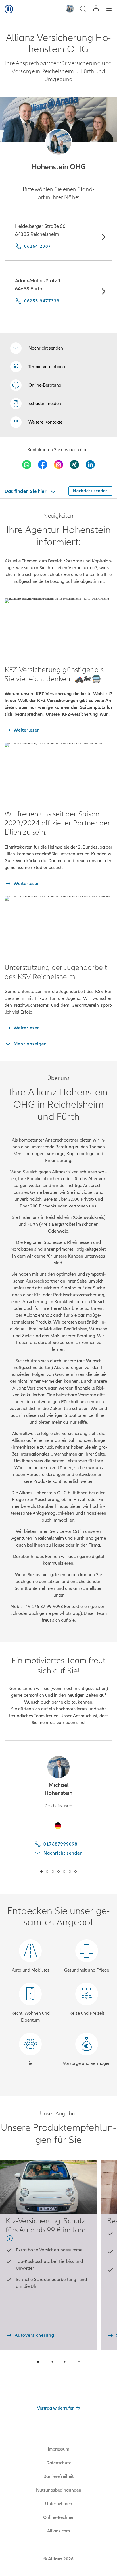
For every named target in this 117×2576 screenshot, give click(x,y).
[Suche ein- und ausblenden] (83, 9)
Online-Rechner (58, 2517)
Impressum (58, 2449)
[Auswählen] (103, 238)
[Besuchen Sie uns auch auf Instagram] (58, 465)
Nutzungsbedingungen (59, 2490)
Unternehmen (59, 2504)
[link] (36, 385)
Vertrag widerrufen (56, 2408)
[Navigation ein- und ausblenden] (109, 9)
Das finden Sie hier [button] (26, 491)
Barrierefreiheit (58, 2476)
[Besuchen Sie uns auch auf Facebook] (43, 465)
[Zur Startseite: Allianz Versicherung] (9, 9)
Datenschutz (58, 2463)
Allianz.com (58, 2531)
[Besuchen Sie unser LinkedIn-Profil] (90, 465)
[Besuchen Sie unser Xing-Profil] (74, 465)
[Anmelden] (96, 9)
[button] (59, 142)
